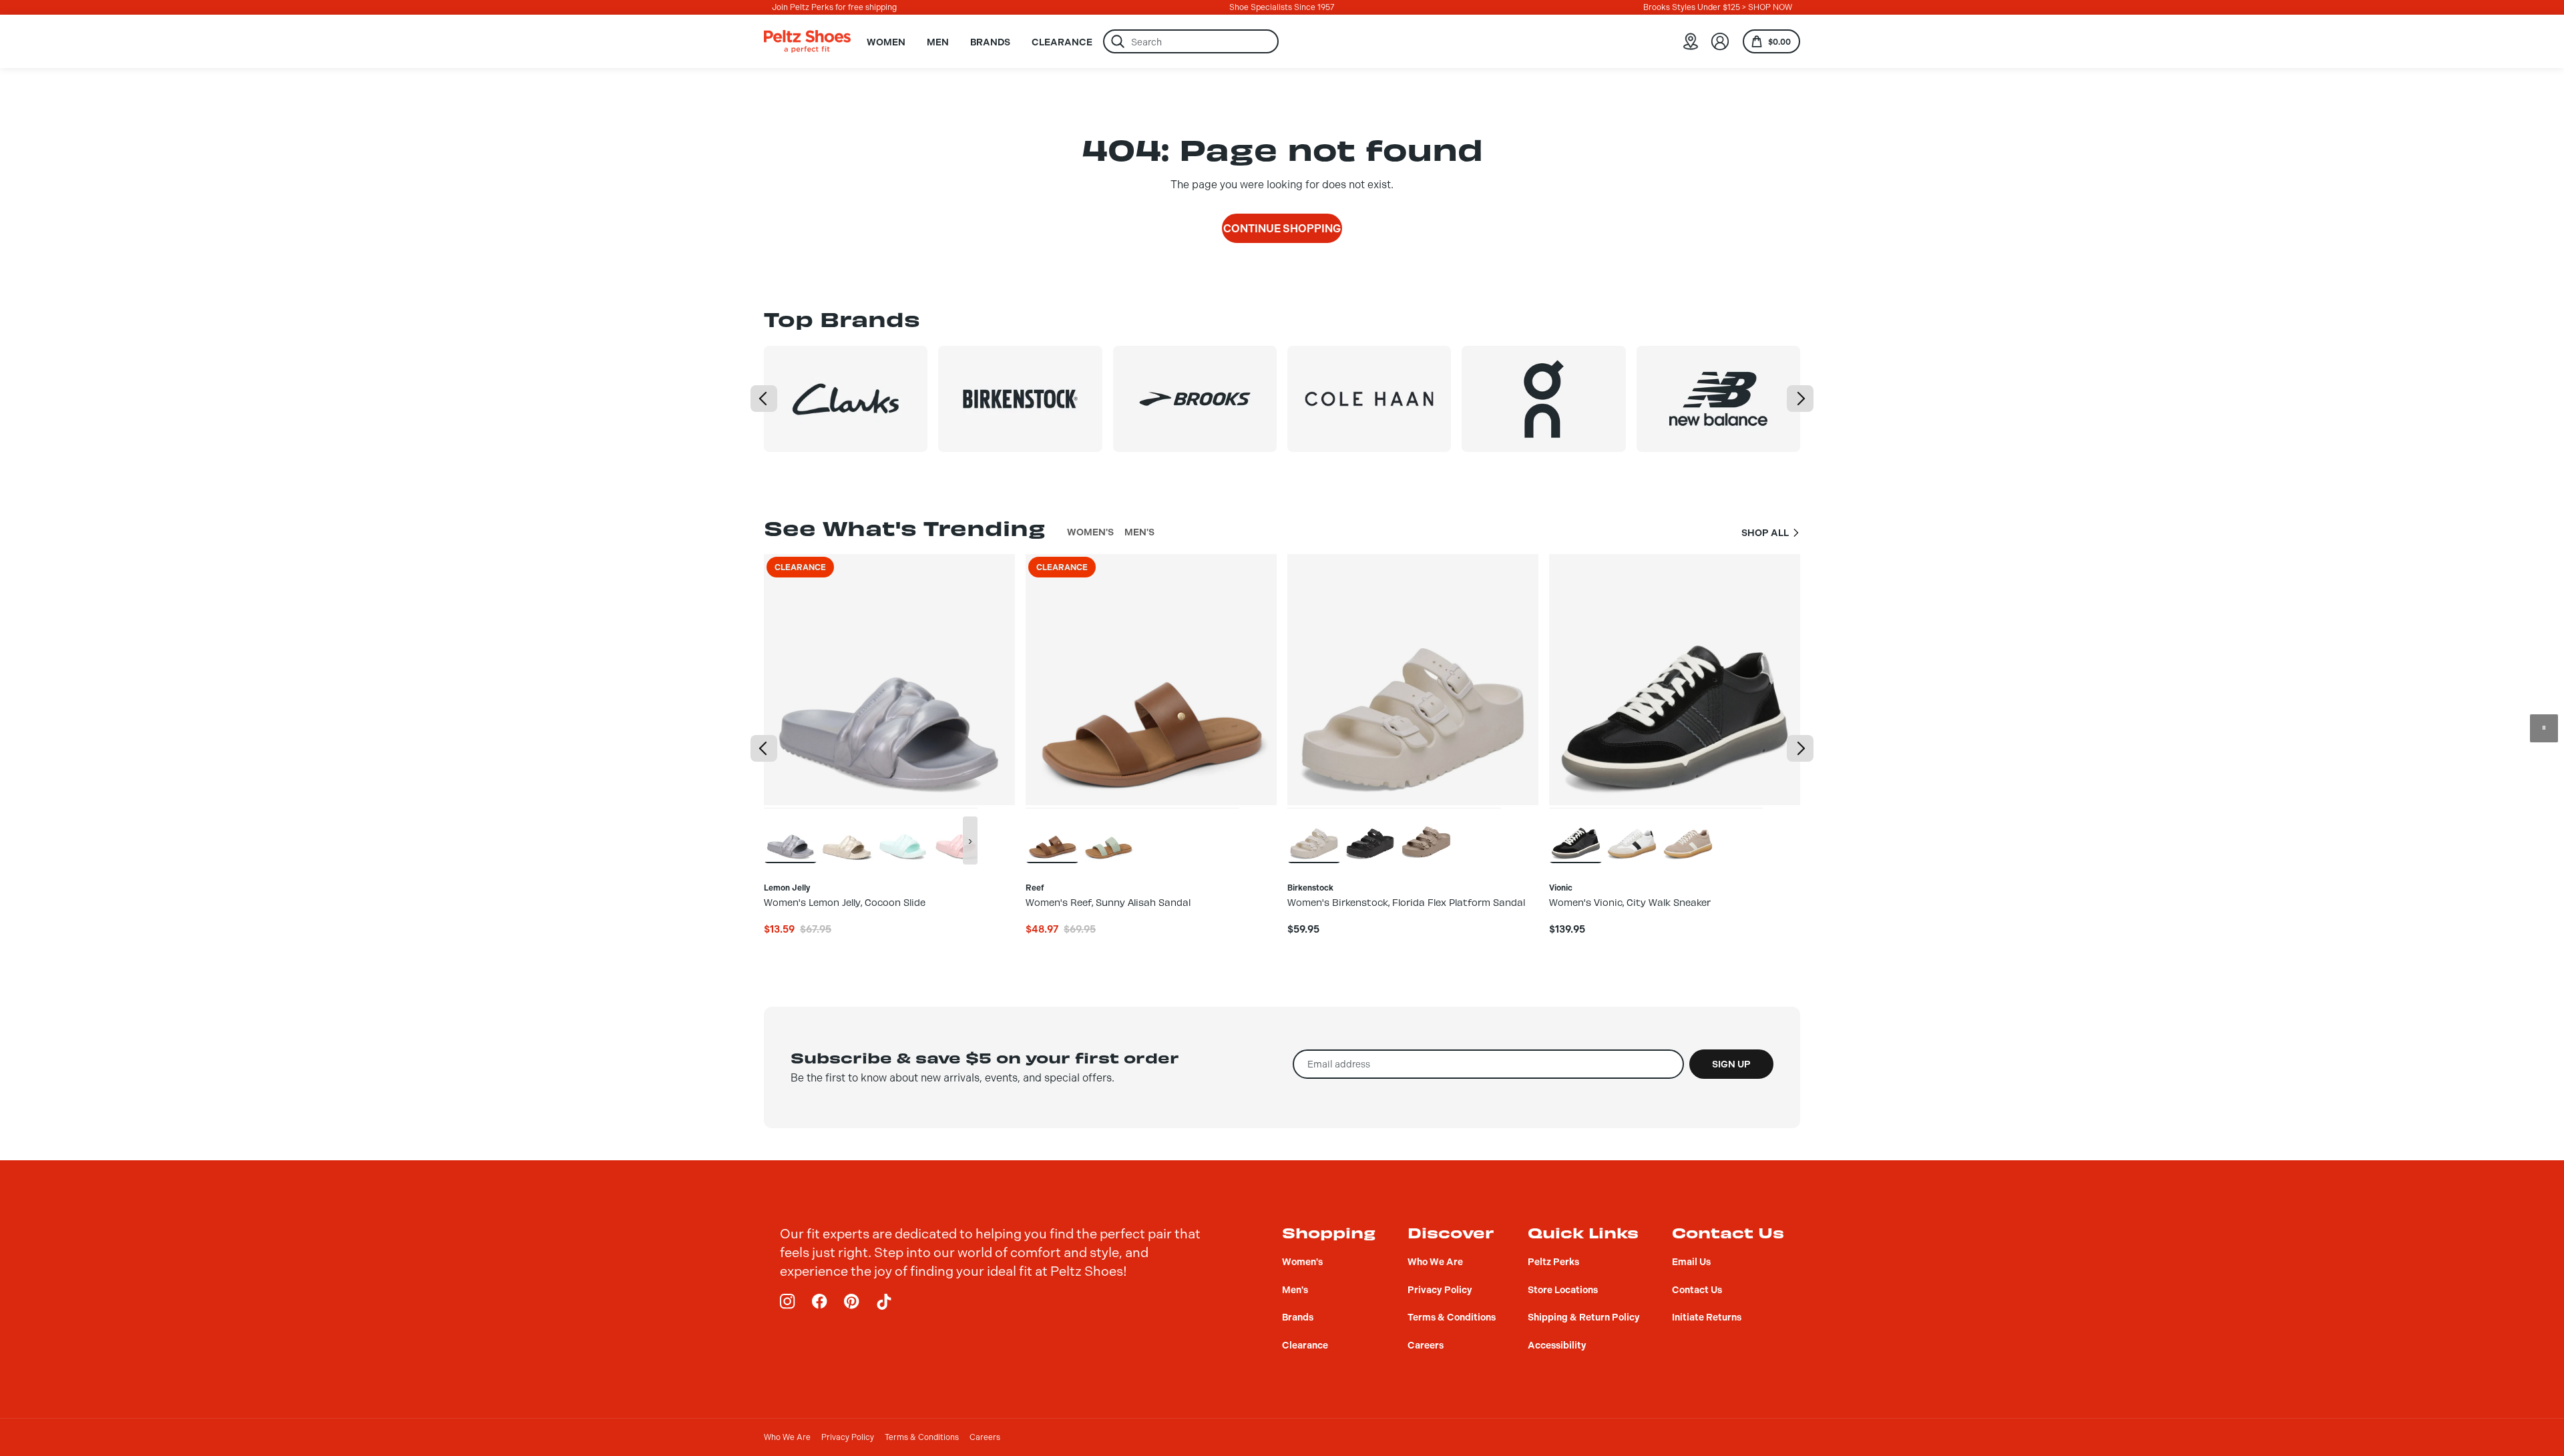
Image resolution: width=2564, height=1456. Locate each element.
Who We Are (787, 1437)
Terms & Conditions (922, 1437)
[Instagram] (788, 1302)
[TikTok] (884, 1302)
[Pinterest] (852, 1302)
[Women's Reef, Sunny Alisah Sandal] (1052, 835)
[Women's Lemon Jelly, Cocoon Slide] (791, 835)
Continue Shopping (1282, 229)
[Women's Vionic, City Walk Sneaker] (1576, 835)
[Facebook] (820, 1302)
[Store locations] (1691, 41)
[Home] (807, 41)
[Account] (1720, 41)
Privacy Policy (848, 1437)
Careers (985, 1437)
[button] (764, 399)
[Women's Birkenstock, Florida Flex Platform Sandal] (1314, 835)
